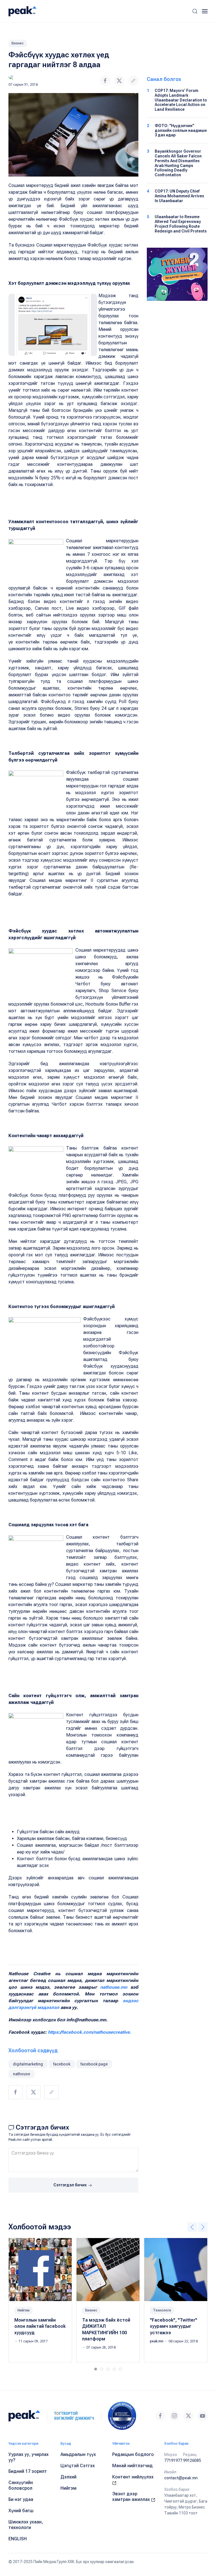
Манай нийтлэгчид (132, 2466)
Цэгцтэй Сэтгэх (78, 2466)
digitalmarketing (28, 2064)
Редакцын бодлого (133, 2454)
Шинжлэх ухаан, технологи (26, 2525)
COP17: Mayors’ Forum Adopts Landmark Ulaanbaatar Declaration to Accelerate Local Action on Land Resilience (181, 100)
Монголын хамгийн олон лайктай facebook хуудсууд (40, 2326)
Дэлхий (68, 2477)
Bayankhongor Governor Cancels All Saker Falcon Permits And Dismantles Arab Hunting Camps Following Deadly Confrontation (178, 163)
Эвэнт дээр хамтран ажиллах (132, 2497)
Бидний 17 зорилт (28, 2471)
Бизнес (18, 43)
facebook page (94, 2064)
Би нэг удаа (21, 2499)
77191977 (173, 2460)
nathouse (22, 2074)
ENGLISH (18, 2539)
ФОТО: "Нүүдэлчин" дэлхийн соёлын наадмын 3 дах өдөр (181, 130)
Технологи (162, 2310)
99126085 (192, 2460)
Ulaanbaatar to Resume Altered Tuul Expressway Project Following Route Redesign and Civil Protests (181, 224)
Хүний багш (21, 2511)
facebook (62, 2064)
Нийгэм (23, 2310)
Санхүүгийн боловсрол (21, 2485)
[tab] (96, 2369)
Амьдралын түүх (78, 2454)
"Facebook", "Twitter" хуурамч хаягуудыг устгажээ (174, 2326)
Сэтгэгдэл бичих (70, 2185)
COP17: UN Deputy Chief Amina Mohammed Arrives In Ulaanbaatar (179, 196)
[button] (195, 11)
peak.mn (157, 2341)
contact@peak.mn (181, 2478)
